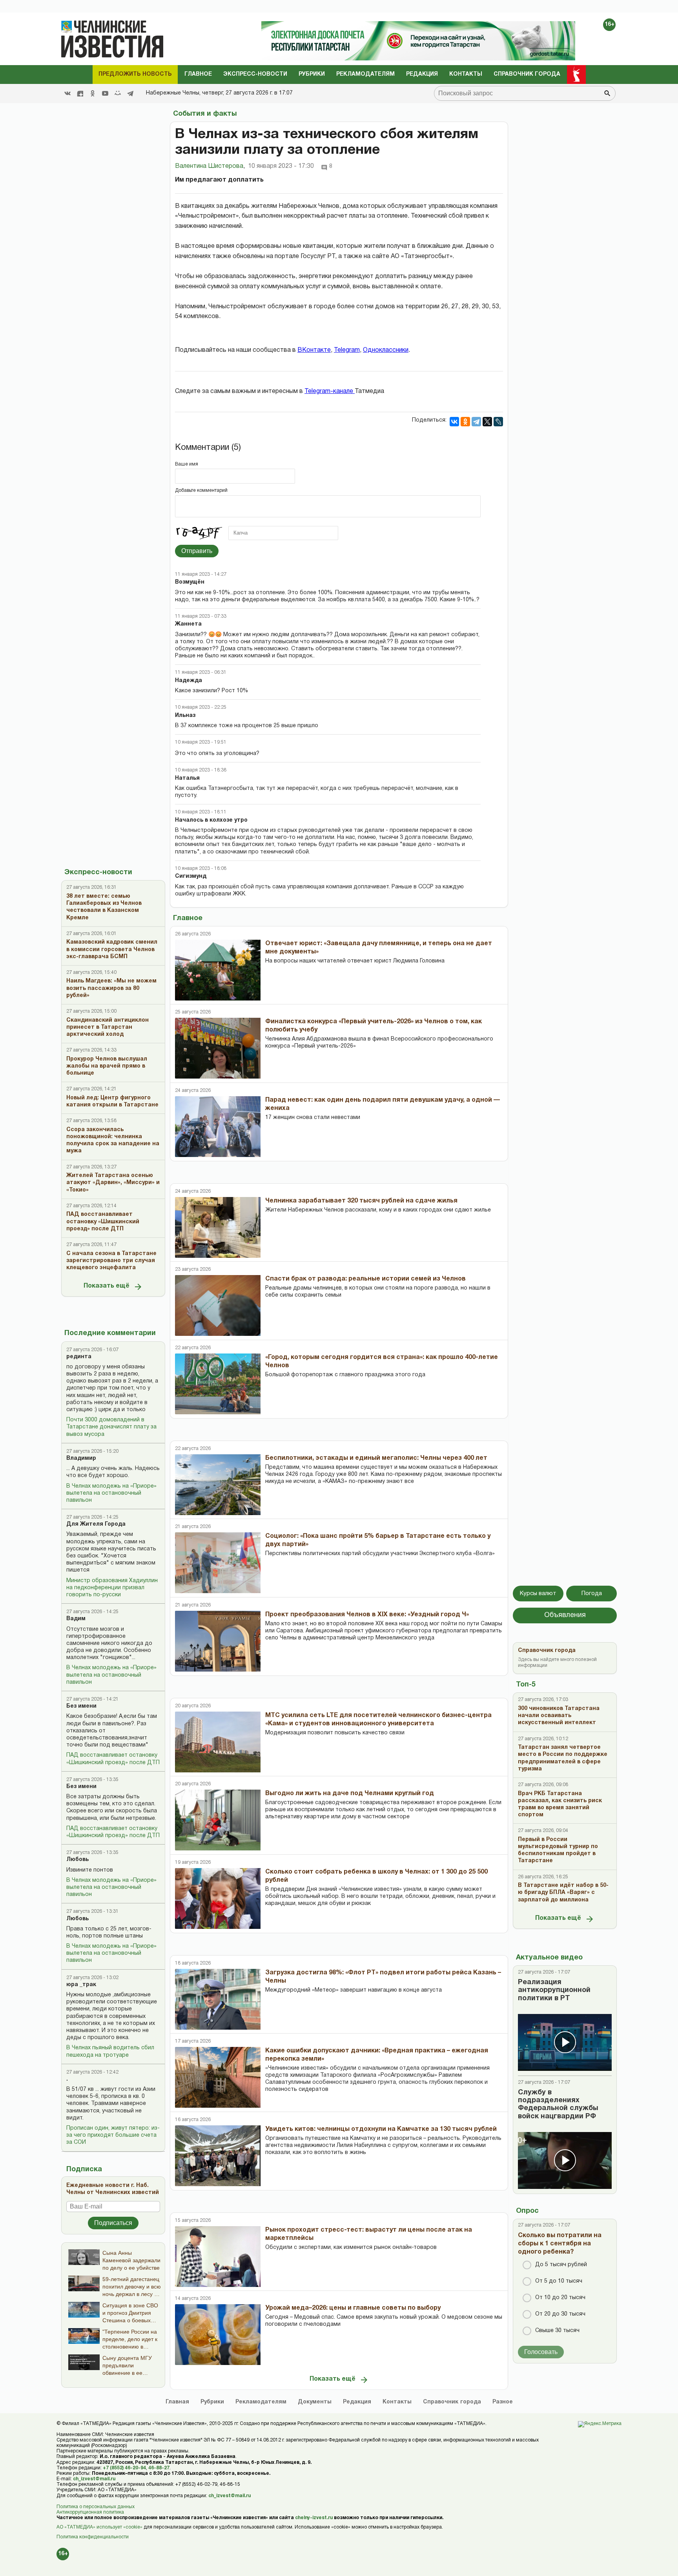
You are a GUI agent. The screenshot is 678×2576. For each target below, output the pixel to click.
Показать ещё (107, 1286)
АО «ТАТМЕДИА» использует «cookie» (99, 2527)
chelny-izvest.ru (314, 2518)
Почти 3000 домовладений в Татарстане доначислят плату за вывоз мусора (111, 1427)
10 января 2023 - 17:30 (281, 166)
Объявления (565, 1615)
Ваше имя (187, 464)
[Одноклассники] (465, 422)
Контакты (466, 74)
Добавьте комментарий (201, 490)
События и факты (205, 114)
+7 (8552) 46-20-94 (124, 2468)
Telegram (347, 350)
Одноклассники (386, 350)
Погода (592, 1594)
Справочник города (527, 74)
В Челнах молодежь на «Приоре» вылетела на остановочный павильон (111, 1493)
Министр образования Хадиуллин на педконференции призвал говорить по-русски (112, 1588)
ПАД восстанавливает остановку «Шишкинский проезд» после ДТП (113, 1759)
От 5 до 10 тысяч (559, 2281)
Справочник (452, 2402)
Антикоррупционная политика (90, 2512)
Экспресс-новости (255, 74)
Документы (315, 2402)
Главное (198, 74)
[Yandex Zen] (80, 93)
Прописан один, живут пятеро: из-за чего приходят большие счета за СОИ (113, 2135)
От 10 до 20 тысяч (560, 2298)
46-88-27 (159, 2468)
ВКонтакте (314, 350)
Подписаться (113, 2223)
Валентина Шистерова (210, 166)
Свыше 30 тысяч (557, 2331)
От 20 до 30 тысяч (560, 2314)
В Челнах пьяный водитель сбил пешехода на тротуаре (110, 2051)
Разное (503, 2402)
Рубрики (312, 74)
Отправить (197, 551)
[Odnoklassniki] (93, 93)
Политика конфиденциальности (93, 2537)
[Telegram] (130, 93)
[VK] (67, 93)
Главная (177, 2402)
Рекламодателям (365, 74)
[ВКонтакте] (454, 422)
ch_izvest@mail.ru (94, 2479)
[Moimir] (118, 93)
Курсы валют (538, 1594)
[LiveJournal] (498, 422)
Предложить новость (135, 74)
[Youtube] (105, 93)
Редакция (422, 74)
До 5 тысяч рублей (561, 2265)
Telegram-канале (330, 391)
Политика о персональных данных (96, 2507)
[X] (487, 422)
